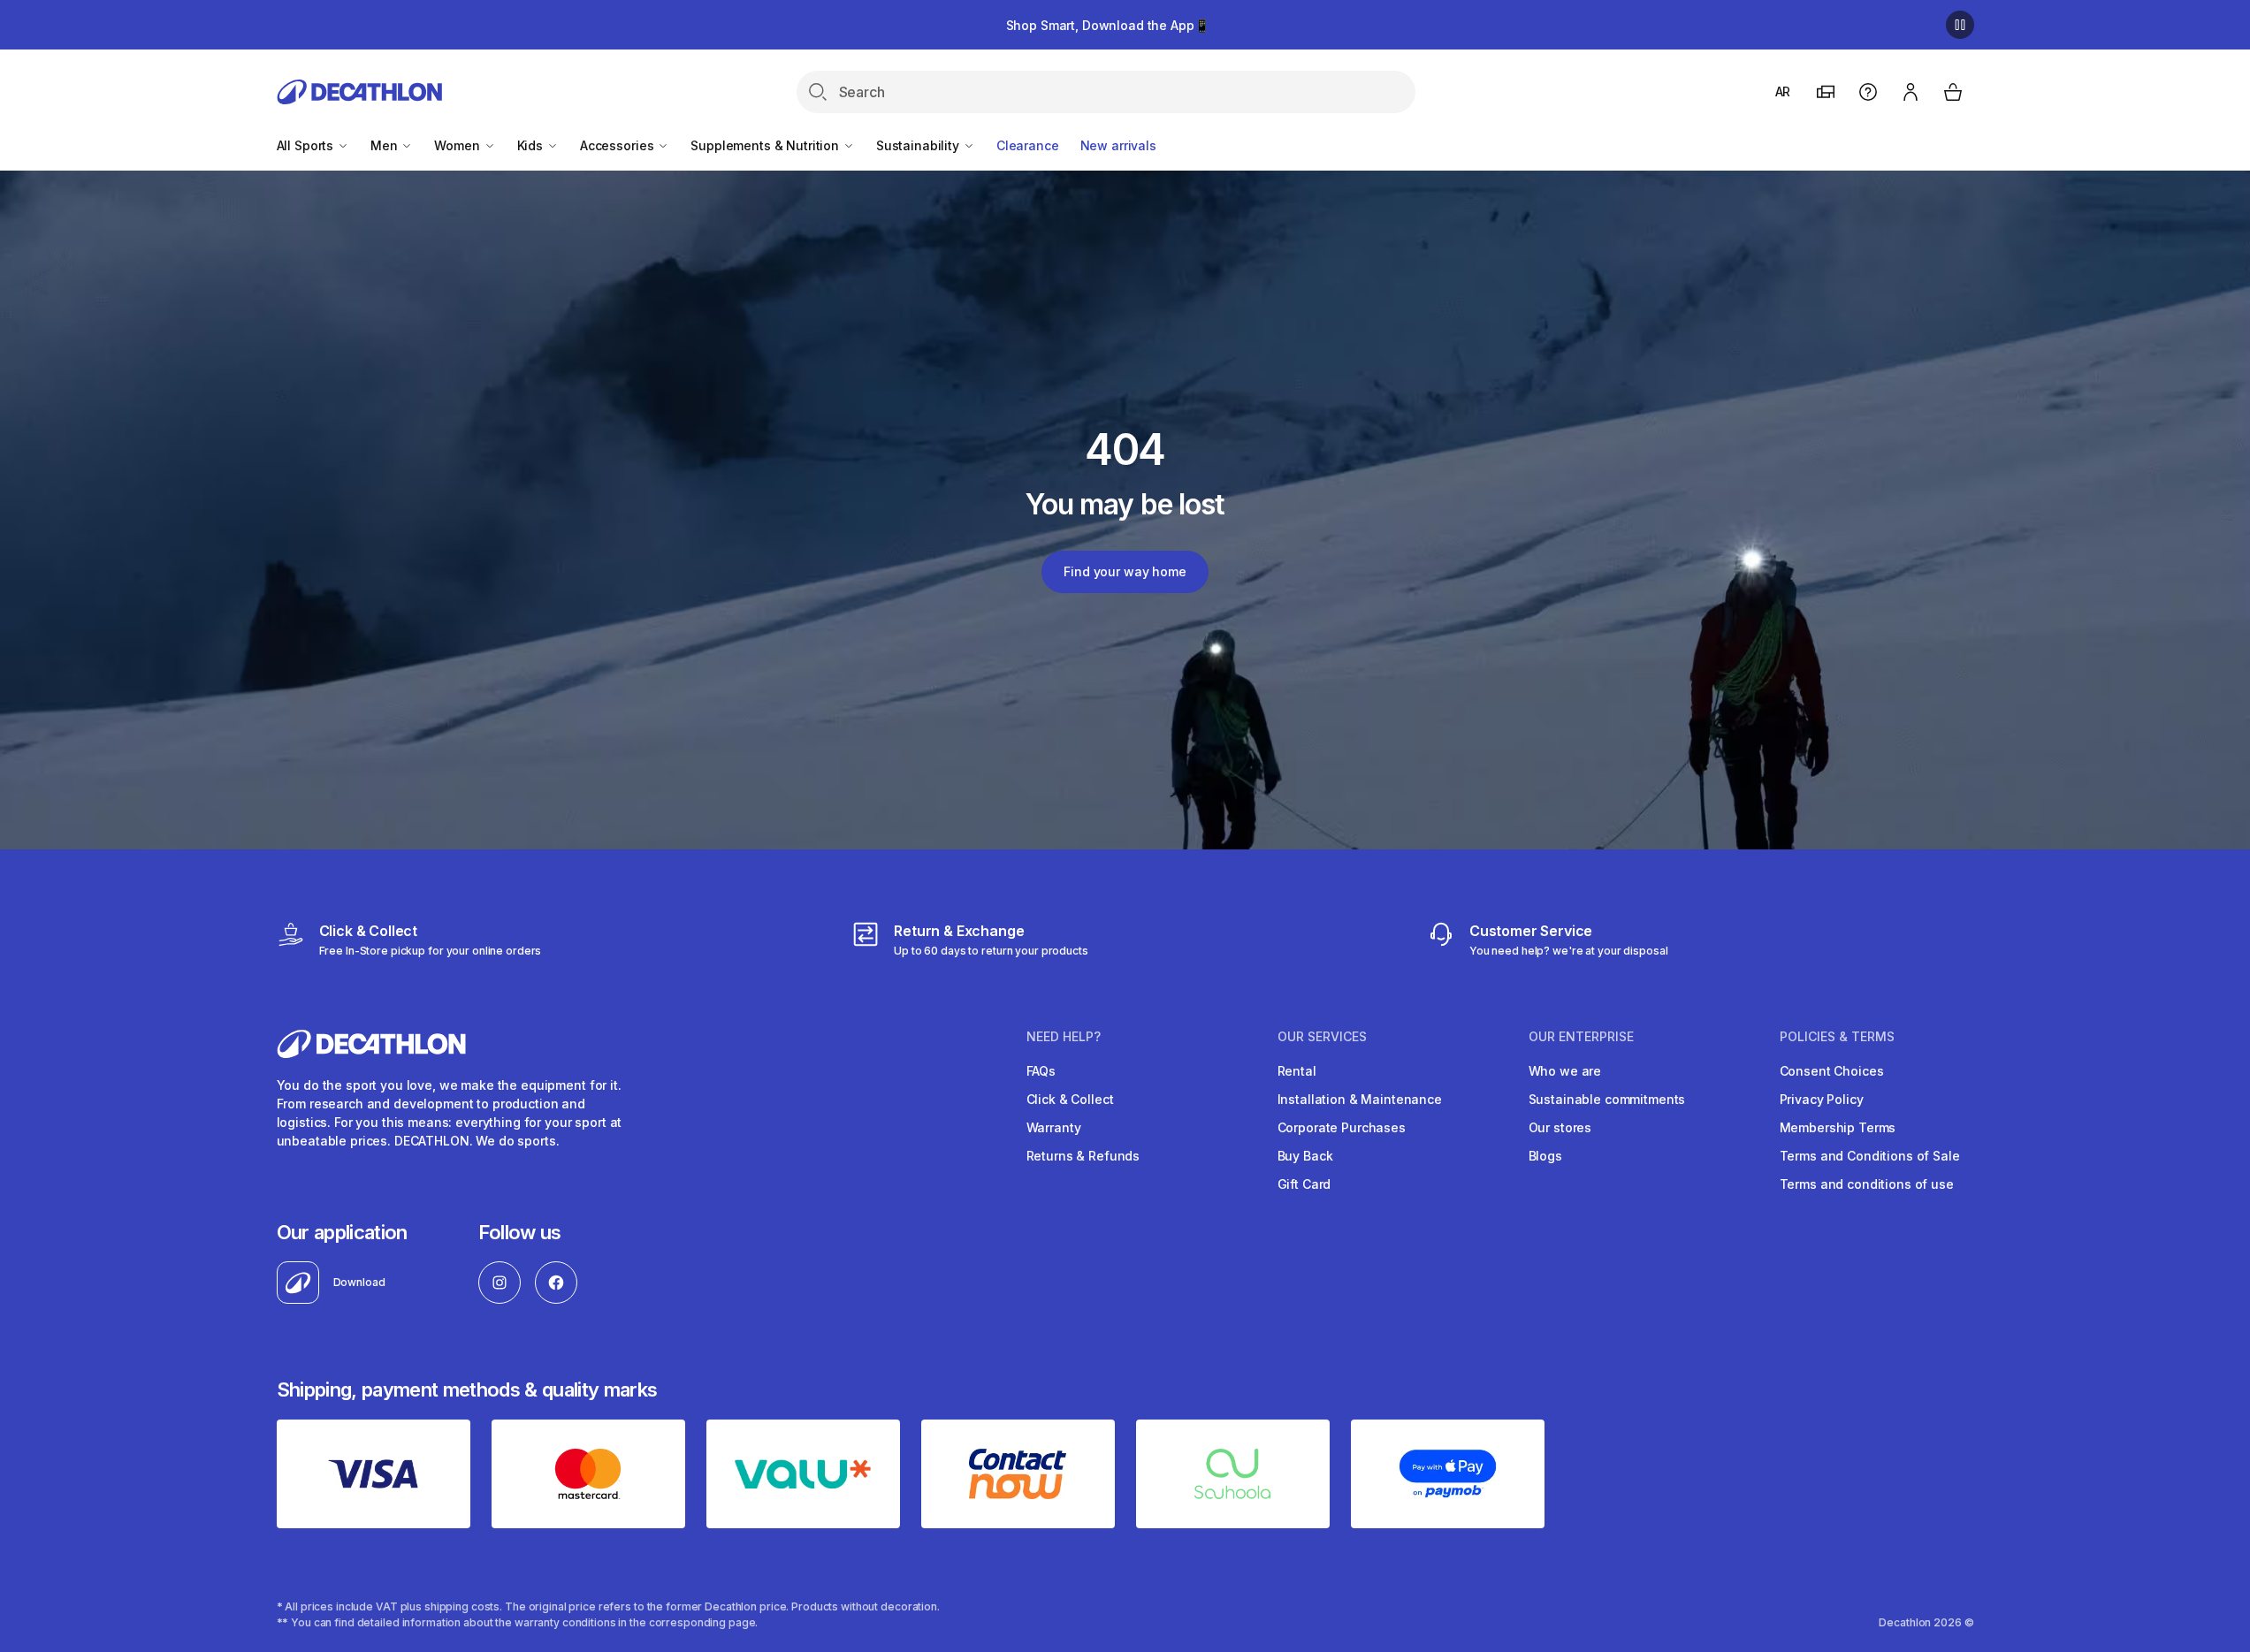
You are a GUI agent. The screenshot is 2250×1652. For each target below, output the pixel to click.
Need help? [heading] (1064, 1037)
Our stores (1560, 1127)
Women (458, 145)
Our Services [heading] (1322, 1037)
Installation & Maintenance (1360, 1099)
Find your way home (1125, 571)
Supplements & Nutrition (767, 145)
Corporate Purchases (1342, 1127)
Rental (1297, 1071)
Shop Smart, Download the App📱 (1108, 25)
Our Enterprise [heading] (1581, 1037)
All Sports (307, 145)
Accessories (618, 145)
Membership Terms (1838, 1127)
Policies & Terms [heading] (1837, 1037)
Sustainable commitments (1607, 1099)
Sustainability (919, 145)
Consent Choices (1832, 1071)
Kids (532, 145)
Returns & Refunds (1083, 1156)
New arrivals (1118, 145)
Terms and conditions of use (1867, 1184)
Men (385, 145)
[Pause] (1960, 25)
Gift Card (1304, 1184)
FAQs (1041, 1071)
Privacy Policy (1822, 1099)
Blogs (1545, 1156)
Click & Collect (1070, 1099)
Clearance (1028, 145)
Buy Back (1305, 1156)
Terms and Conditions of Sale (1870, 1156)
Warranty (1054, 1127)
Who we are (1565, 1071)
